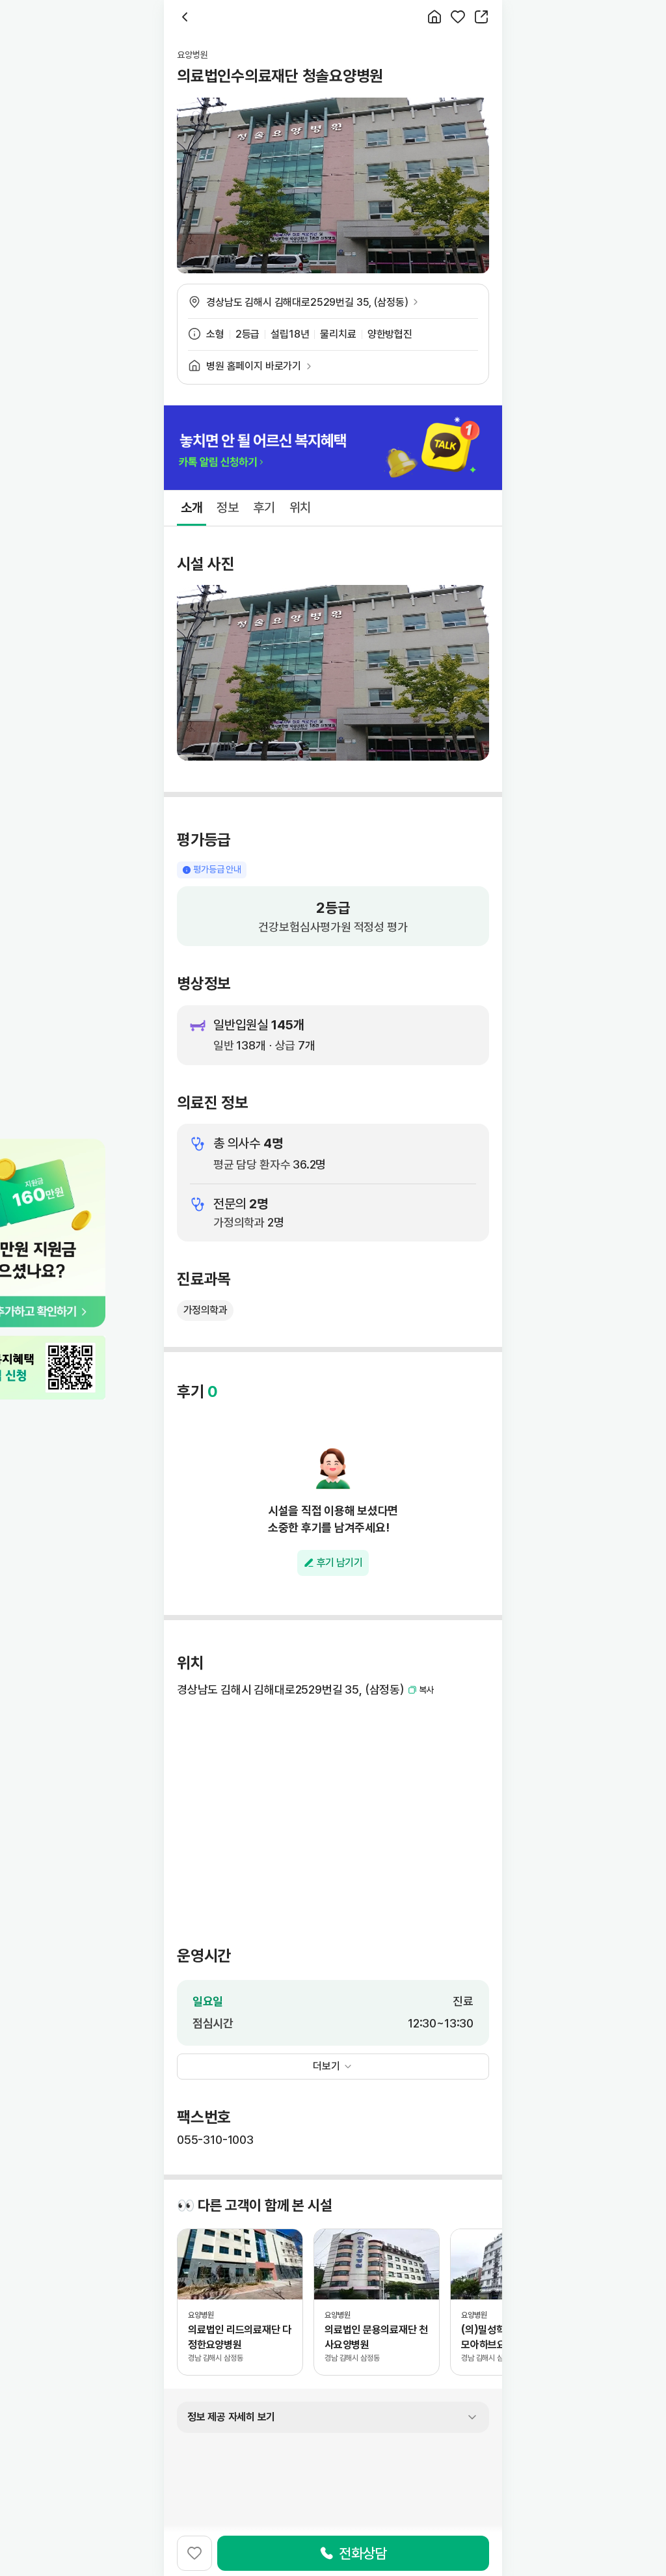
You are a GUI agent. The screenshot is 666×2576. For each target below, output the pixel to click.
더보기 (326, 2066)
